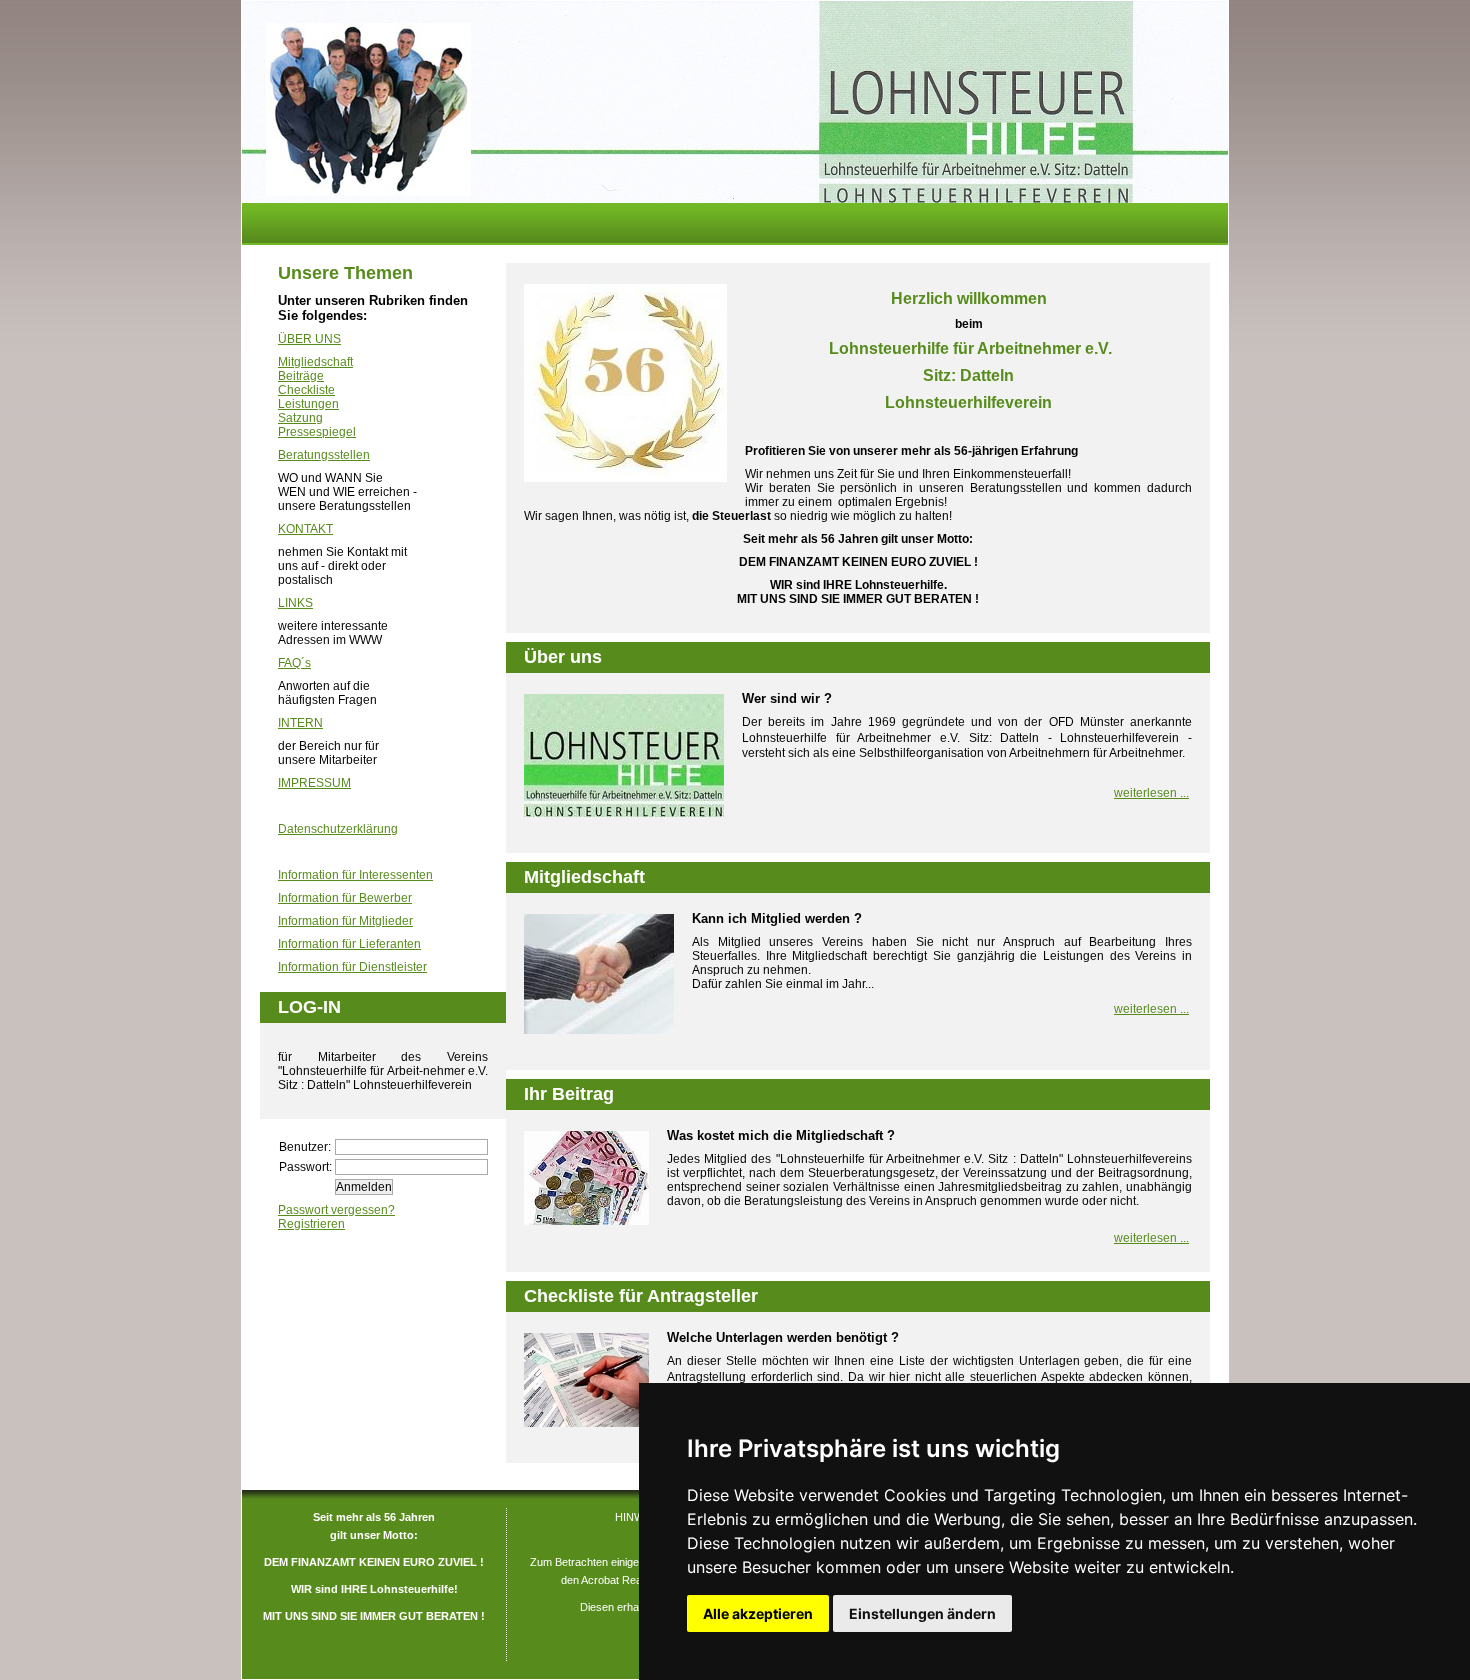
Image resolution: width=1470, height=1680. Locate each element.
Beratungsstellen (324, 455)
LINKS (295, 603)
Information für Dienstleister (352, 967)
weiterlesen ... (1151, 793)
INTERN (300, 723)
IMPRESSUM (314, 783)
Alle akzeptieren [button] (758, 1613)
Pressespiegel (317, 432)
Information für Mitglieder (345, 921)
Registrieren (311, 1224)
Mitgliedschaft (315, 362)
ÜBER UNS (309, 339)
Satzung (300, 418)
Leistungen (308, 404)
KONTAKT (305, 529)
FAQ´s (294, 663)
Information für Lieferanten (349, 944)
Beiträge (301, 376)
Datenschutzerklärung (338, 829)
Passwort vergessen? (336, 1210)
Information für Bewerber (345, 898)
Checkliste (306, 390)
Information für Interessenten (355, 875)
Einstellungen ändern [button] (922, 1613)
